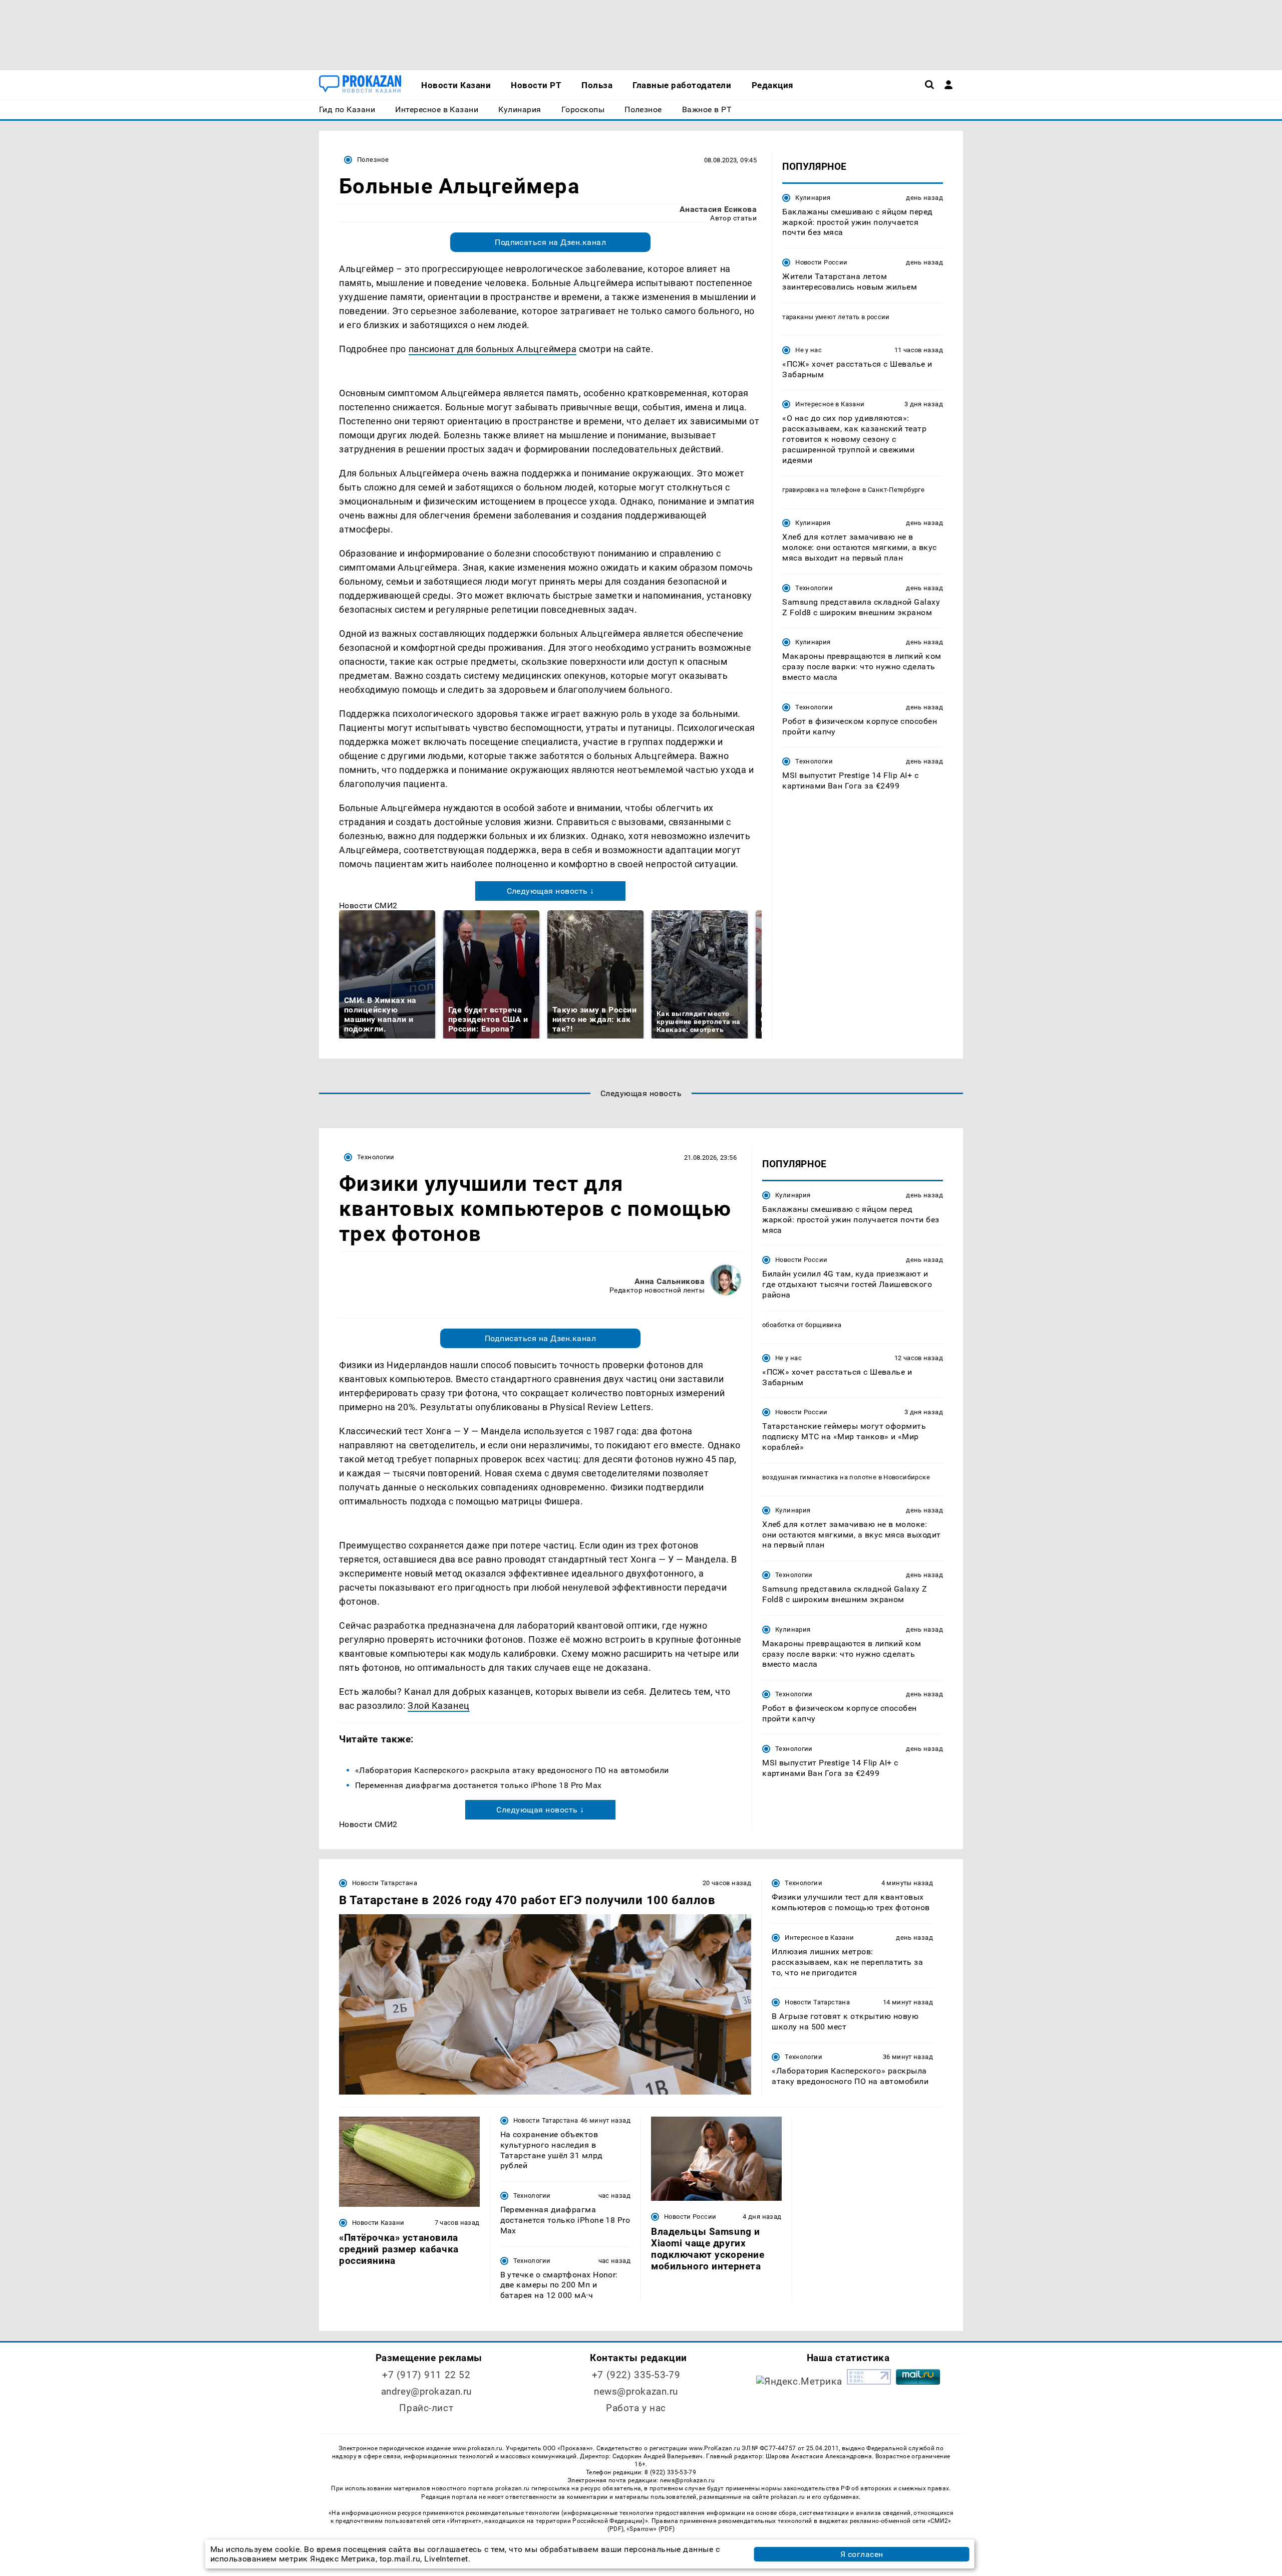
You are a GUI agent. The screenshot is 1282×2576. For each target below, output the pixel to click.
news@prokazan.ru (636, 2391)
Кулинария (813, 198)
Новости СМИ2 (368, 906)
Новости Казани (378, 2223)
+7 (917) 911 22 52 (426, 2375)
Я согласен (862, 2554)
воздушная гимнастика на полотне (819, 1477)
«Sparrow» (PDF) (651, 2529)
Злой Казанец (438, 1706)
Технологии (814, 588)
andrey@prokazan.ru (426, 2391)
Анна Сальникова (670, 1281)
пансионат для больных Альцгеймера (493, 349)
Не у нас (809, 350)
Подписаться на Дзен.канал (550, 242)
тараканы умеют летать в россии (836, 317)
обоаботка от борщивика (802, 1325)
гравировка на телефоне (822, 490)
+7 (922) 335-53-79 (636, 2375)
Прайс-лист (426, 2408)
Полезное (373, 160)
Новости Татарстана (385, 1883)
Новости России (821, 262)
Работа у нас (636, 2408)
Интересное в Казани (830, 405)
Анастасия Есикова (718, 209)
